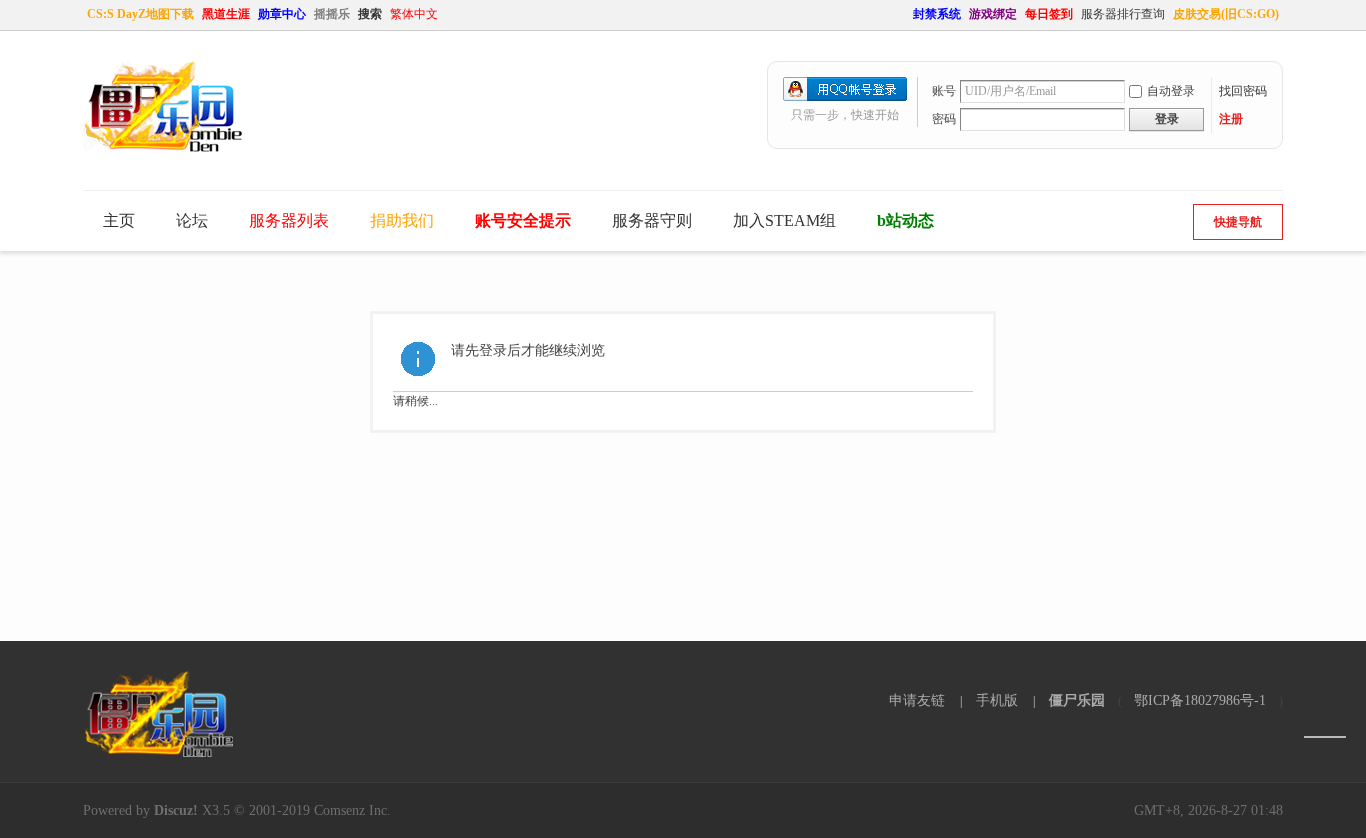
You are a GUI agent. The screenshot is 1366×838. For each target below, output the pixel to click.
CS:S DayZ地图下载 (140, 14)
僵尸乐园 (1077, 700)
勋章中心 (282, 14)
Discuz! (176, 810)
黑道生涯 (226, 14)
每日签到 (1049, 14)
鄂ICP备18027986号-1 (1200, 700)
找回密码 (1243, 91)
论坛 (192, 220)
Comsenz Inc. (352, 810)
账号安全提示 (523, 220)
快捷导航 (1238, 222)
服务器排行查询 (1123, 14)
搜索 (370, 14)
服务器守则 (652, 220)
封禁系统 (937, 14)
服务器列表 (289, 220)
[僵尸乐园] (162, 148)
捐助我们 (402, 220)
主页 (119, 220)
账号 (944, 91)
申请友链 (917, 700)
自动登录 (1171, 91)
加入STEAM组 (784, 220)
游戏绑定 (993, 14)
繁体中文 (414, 14)
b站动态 (905, 220)
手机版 (997, 700)
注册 (1231, 119)
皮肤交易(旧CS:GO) (1226, 14)
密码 (944, 119)
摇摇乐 (332, 14)
